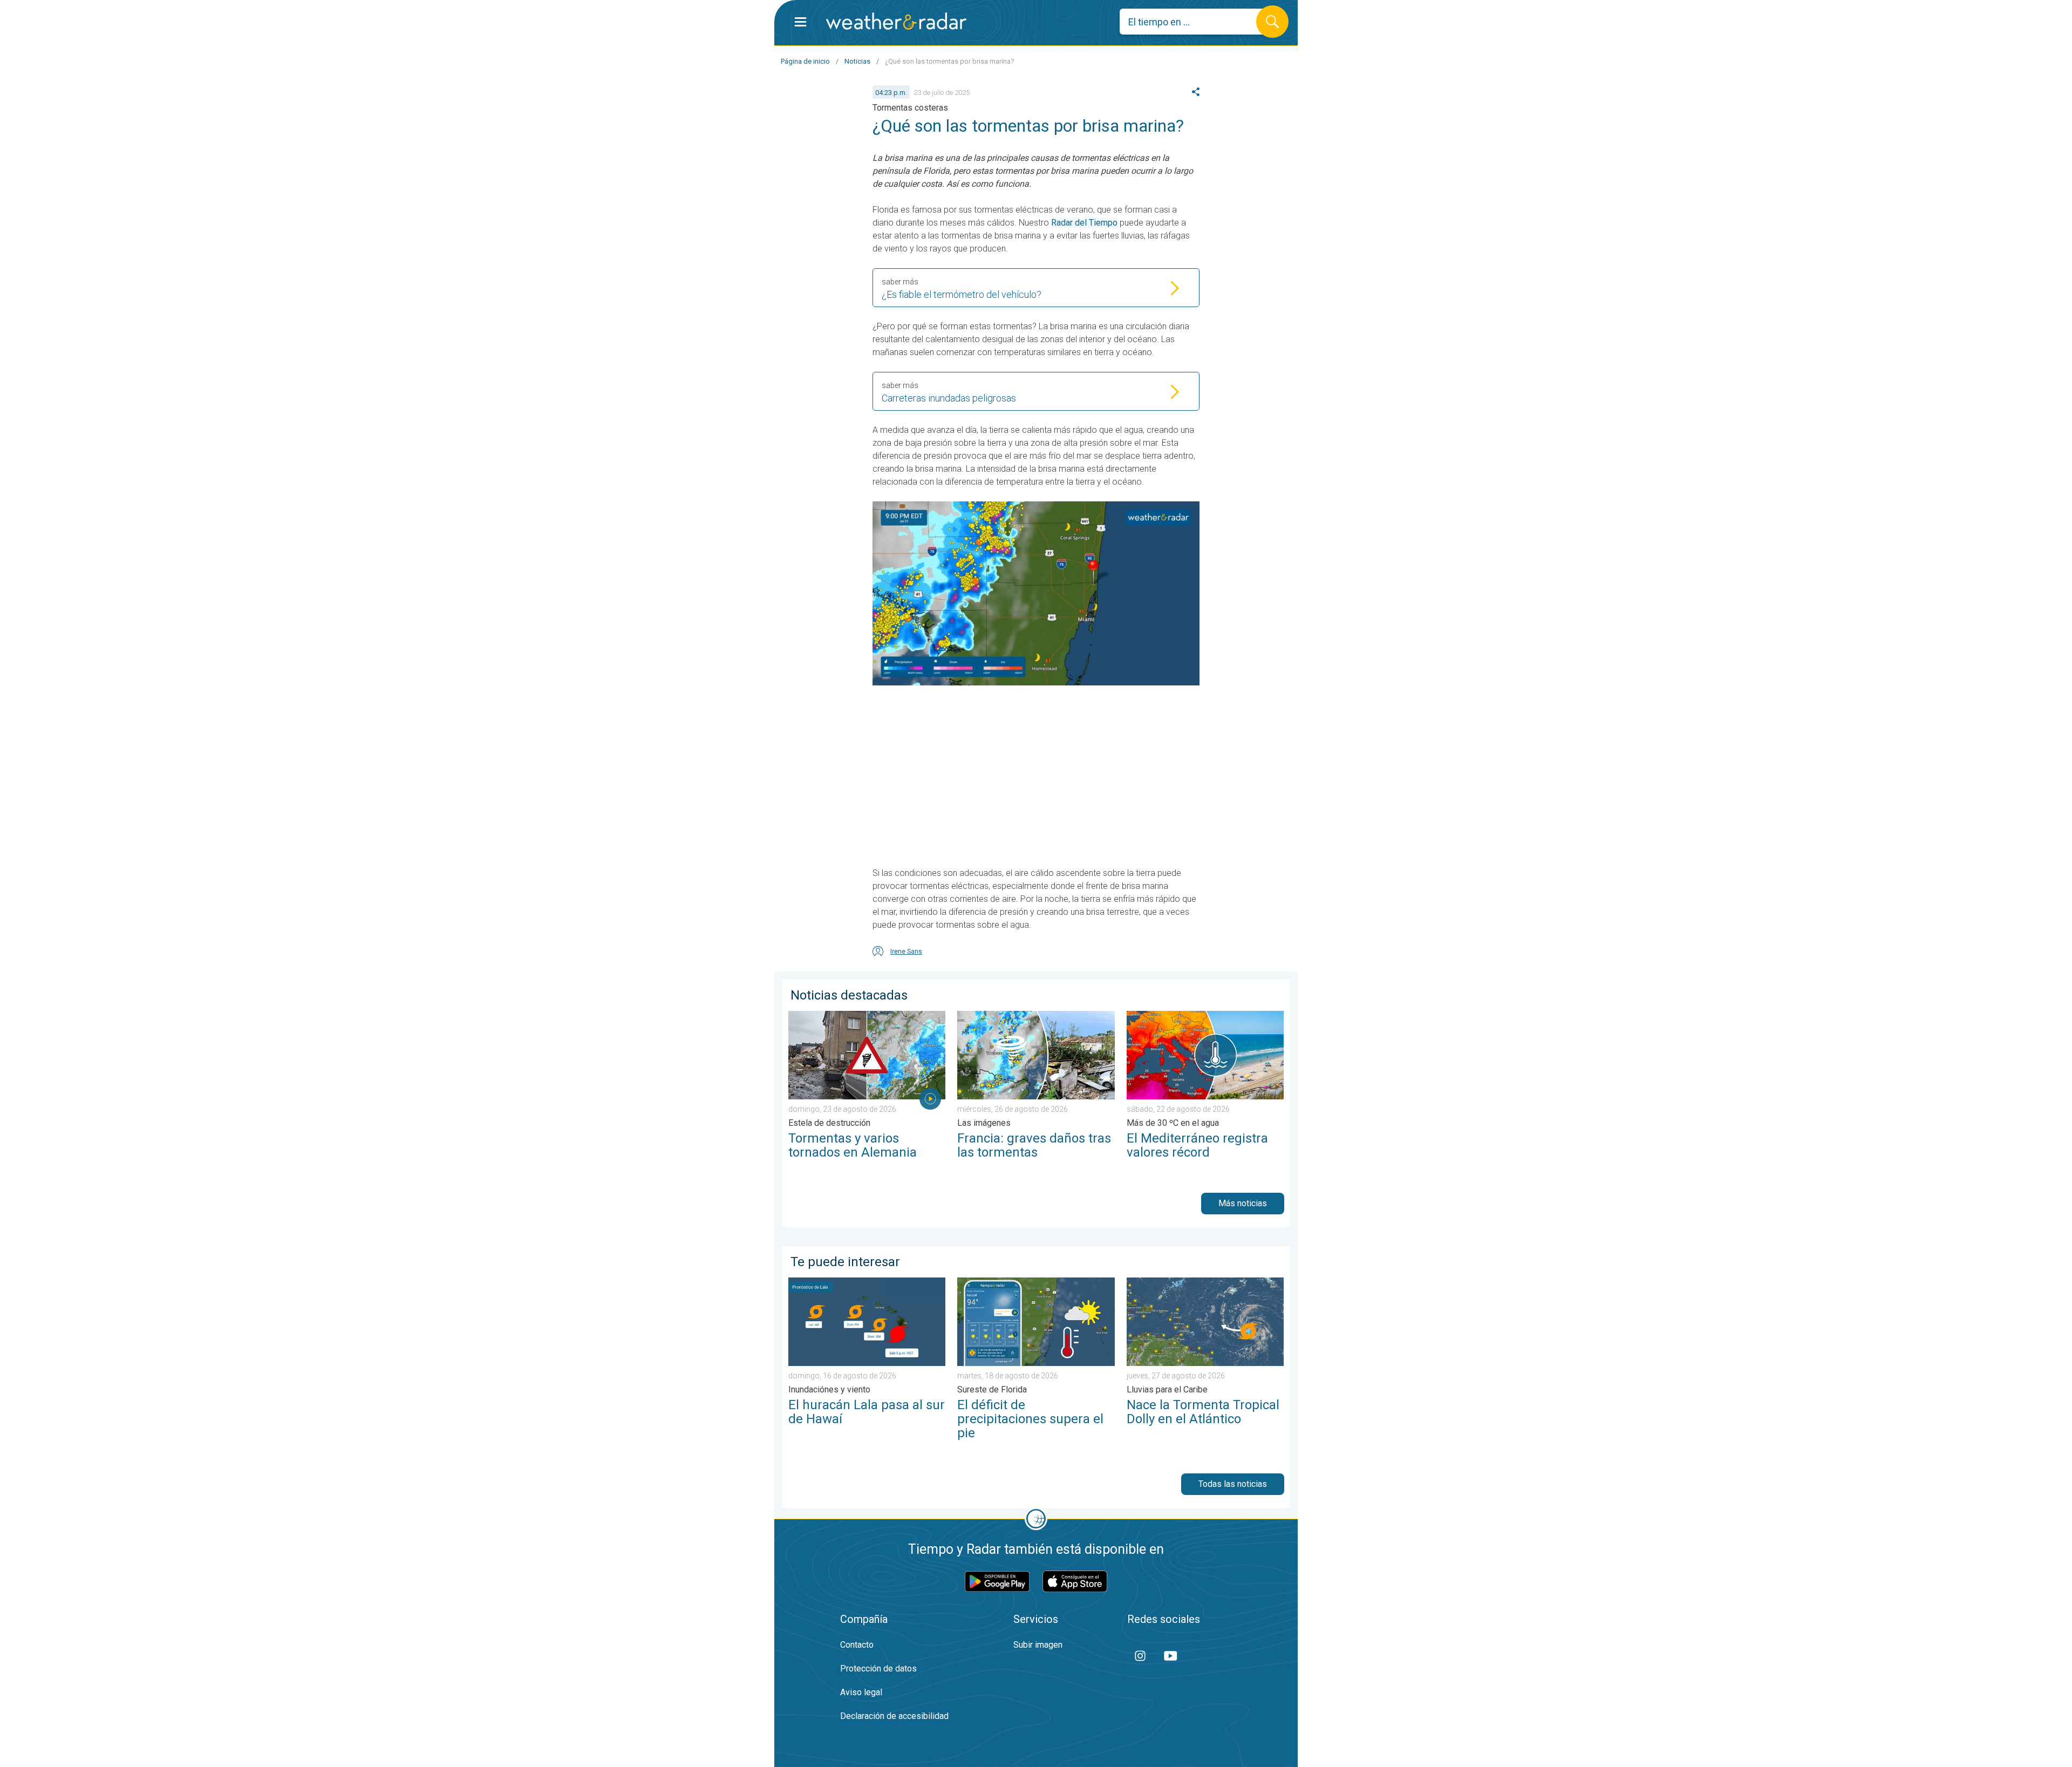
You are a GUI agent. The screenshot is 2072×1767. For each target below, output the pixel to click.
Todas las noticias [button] (1233, 1484)
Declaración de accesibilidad (894, 1716)
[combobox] (1196, 22)
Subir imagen (1038, 1645)
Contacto (857, 1645)
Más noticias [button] (1243, 1203)
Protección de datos (878, 1669)
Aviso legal (861, 1692)
